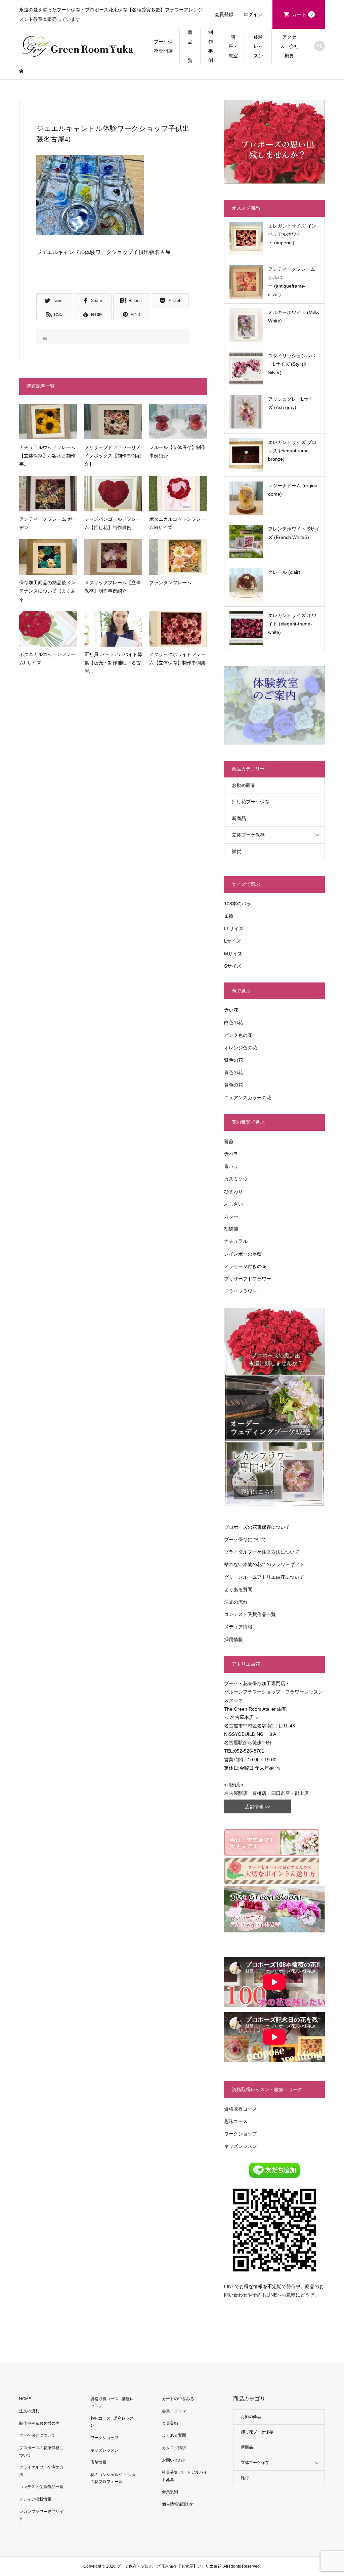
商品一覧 (190, 46)
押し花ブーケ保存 (251, 802)
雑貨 (236, 851)
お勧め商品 (244, 785)
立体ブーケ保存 (248, 835)
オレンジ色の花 (241, 1048)
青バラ (231, 1166)
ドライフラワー (241, 1291)
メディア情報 (238, 1627)
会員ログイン (174, 2411)
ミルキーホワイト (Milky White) (294, 317)
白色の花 (233, 1022)
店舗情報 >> (258, 1807)
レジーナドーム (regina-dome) (294, 490)
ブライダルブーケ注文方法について (262, 1552)
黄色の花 (233, 1085)
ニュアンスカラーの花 (248, 1098)
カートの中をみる (178, 2399)
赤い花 (231, 1010)
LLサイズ (234, 928)
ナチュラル (236, 1241)
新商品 (239, 818)
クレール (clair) (284, 572)
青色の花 (233, 1072)
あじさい (233, 1204)
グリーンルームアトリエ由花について (264, 1577)
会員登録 (224, 14)
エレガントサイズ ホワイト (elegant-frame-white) (292, 624)
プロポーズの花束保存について (257, 1527)
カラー (231, 1216)
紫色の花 (233, 1060)
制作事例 (211, 46)
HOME (25, 2399)
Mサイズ (233, 954)
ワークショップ (241, 2134)
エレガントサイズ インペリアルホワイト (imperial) (292, 234)
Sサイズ (233, 966)
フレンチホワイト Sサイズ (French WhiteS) (294, 533)
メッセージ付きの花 (245, 1266)
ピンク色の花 (238, 1035)
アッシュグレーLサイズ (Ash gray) (291, 403)
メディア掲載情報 (35, 2499)
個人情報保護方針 (178, 2504)
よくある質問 (238, 1589)
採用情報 (233, 1639)
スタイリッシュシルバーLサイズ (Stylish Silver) (292, 364)
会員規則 (170, 2492)
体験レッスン (258, 46)
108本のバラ (238, 904)
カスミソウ (236, 1179)
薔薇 (229, 1142)
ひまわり (233, 1192)
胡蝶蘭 (231, 1229)
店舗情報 (98, 2462)
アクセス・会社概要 (289, 46)
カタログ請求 (174, 2448)
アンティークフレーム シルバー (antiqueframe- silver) (292, 282)
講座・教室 (233, 46)
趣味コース (236, 2121)
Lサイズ (232, 941)
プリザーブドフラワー (248, 1279)
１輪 (229, 916)
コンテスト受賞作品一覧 (250, 1614)
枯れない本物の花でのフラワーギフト (264, 1564)
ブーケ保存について (245, 1539)
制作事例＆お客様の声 (39, 2423)
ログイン (253, 14)
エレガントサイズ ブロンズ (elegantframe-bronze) (292, 451)
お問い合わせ (174, 2460)
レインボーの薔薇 (243, 1254)
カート (302, 14)
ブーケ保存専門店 (163, 46)
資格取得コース (241, 2109)
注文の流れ (236, 1602)
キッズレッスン (241, 2146)
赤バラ (231, 1154)
